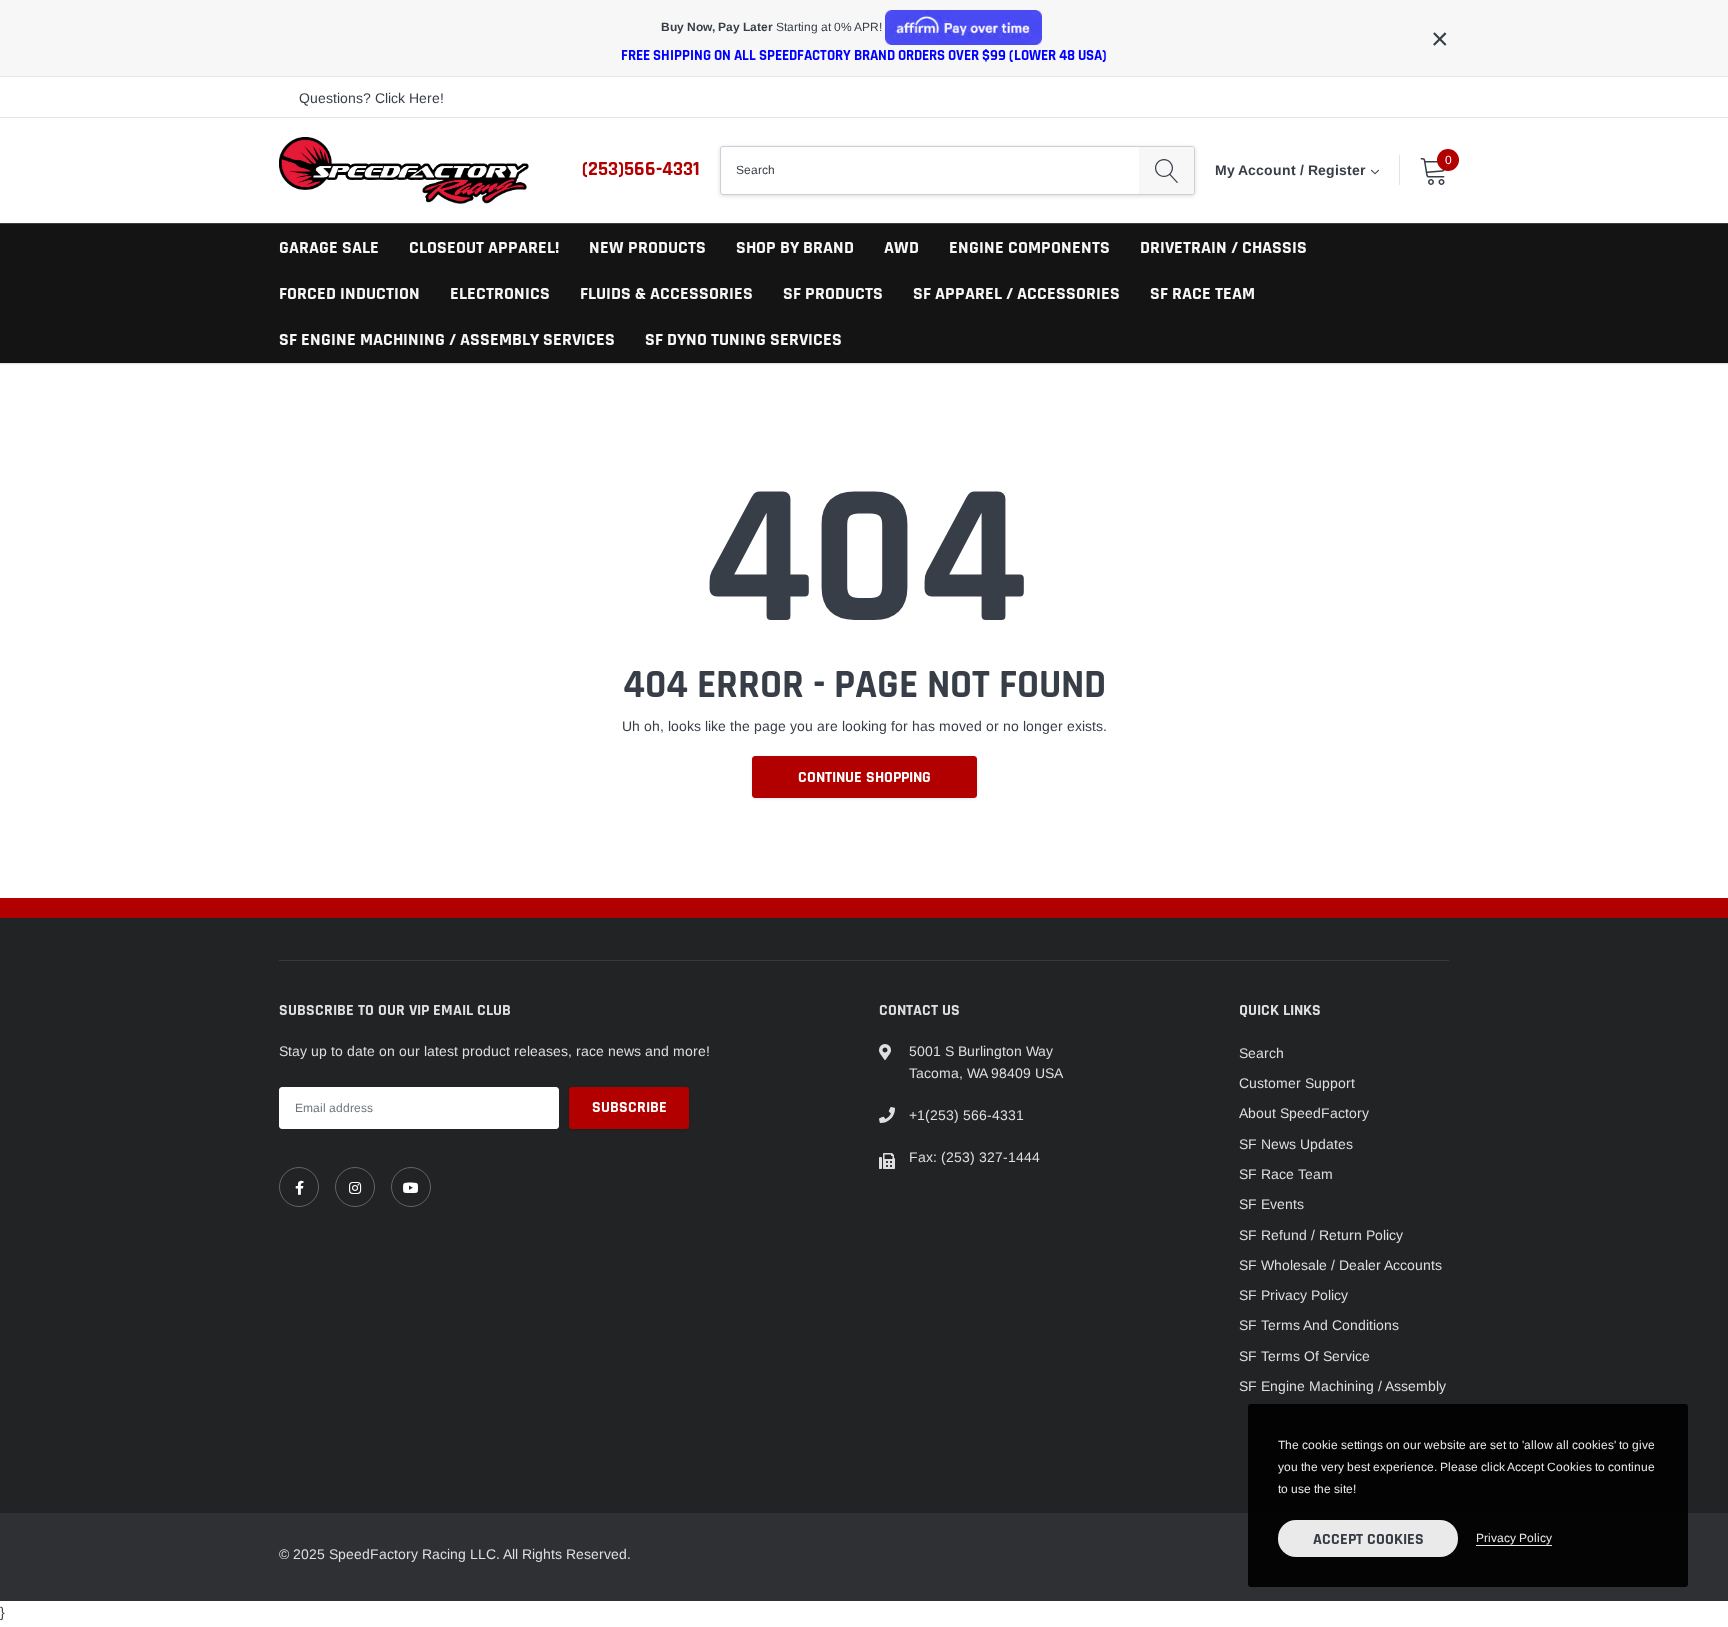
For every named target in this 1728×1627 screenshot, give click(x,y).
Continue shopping (864, 777)
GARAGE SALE (329, 247)
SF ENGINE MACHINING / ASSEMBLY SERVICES (447, 339)
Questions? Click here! (371, 98)
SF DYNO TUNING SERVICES (743, 339)
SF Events (1271, 1204)
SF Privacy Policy (1293, 1295)
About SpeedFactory (1304, 1113)
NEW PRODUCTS (647, 247)
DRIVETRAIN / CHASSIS (1223, 247)
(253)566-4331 (641, 169)
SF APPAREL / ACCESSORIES (1016, 293)
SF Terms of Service (1304, 1356)
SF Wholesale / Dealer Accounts (1340, 1265)
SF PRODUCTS (833, 293)
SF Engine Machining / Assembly (1342, 1386)
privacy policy (1514, 1538)
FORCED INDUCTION (349, 293)
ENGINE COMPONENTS (1029, 247)
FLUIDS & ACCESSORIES (666, 293)
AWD (901, 247)
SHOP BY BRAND (795, 247)
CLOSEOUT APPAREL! (484, 247)
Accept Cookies (1368, 1539)
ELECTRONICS (500, 293)
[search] (1166, 170)
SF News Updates (1296, 1144)
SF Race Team (1286, 1174)
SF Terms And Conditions (1319, 1325)
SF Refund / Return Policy (1321, 1235)
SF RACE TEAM (1202, 293)
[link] (299, 1187)
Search (1261, 1053)
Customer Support (1297, 1083)
